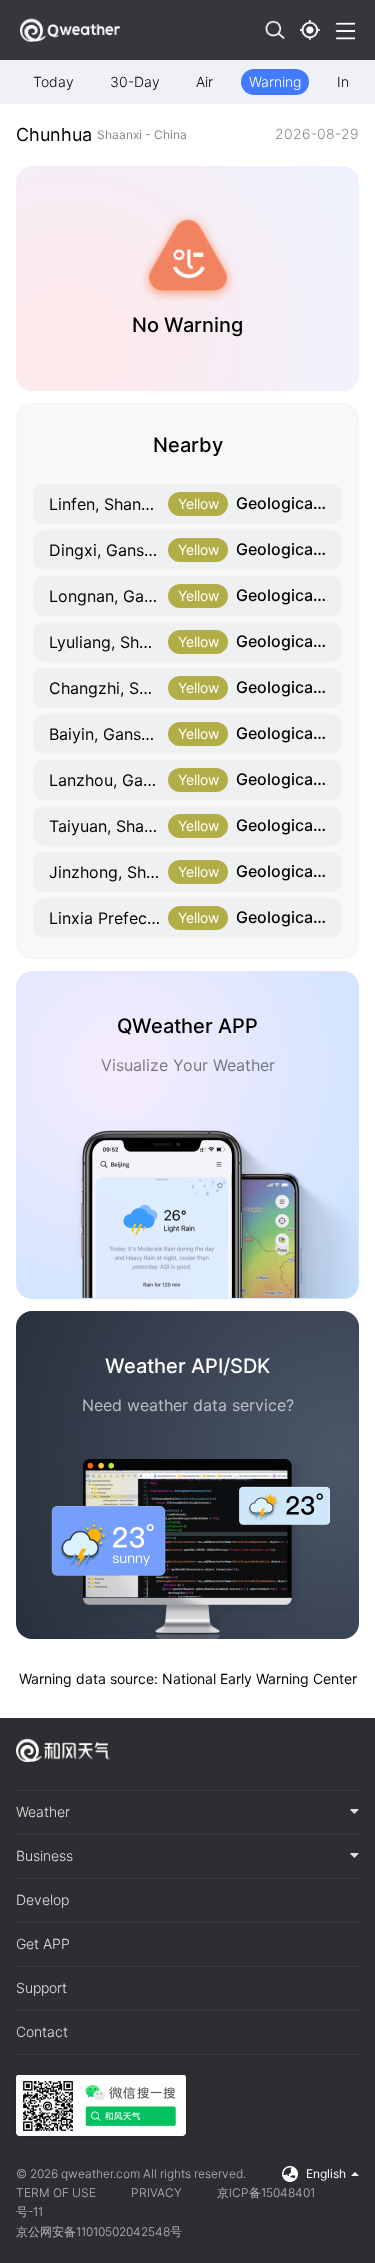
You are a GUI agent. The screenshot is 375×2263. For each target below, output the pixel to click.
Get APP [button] (43, 1944)
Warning (275, 81)
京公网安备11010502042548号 (99, 2231)
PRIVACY (156, 2192)
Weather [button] (43, 1812)
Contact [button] (42, 2032)
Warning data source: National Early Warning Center (188, 1679)
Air (204, 81)
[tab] (187, 1813)
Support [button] (41, 1988)
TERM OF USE (56, 2192)
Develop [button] (42, 1900)
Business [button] (44, 1856)
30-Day (135, 81)
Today (53, 81)
